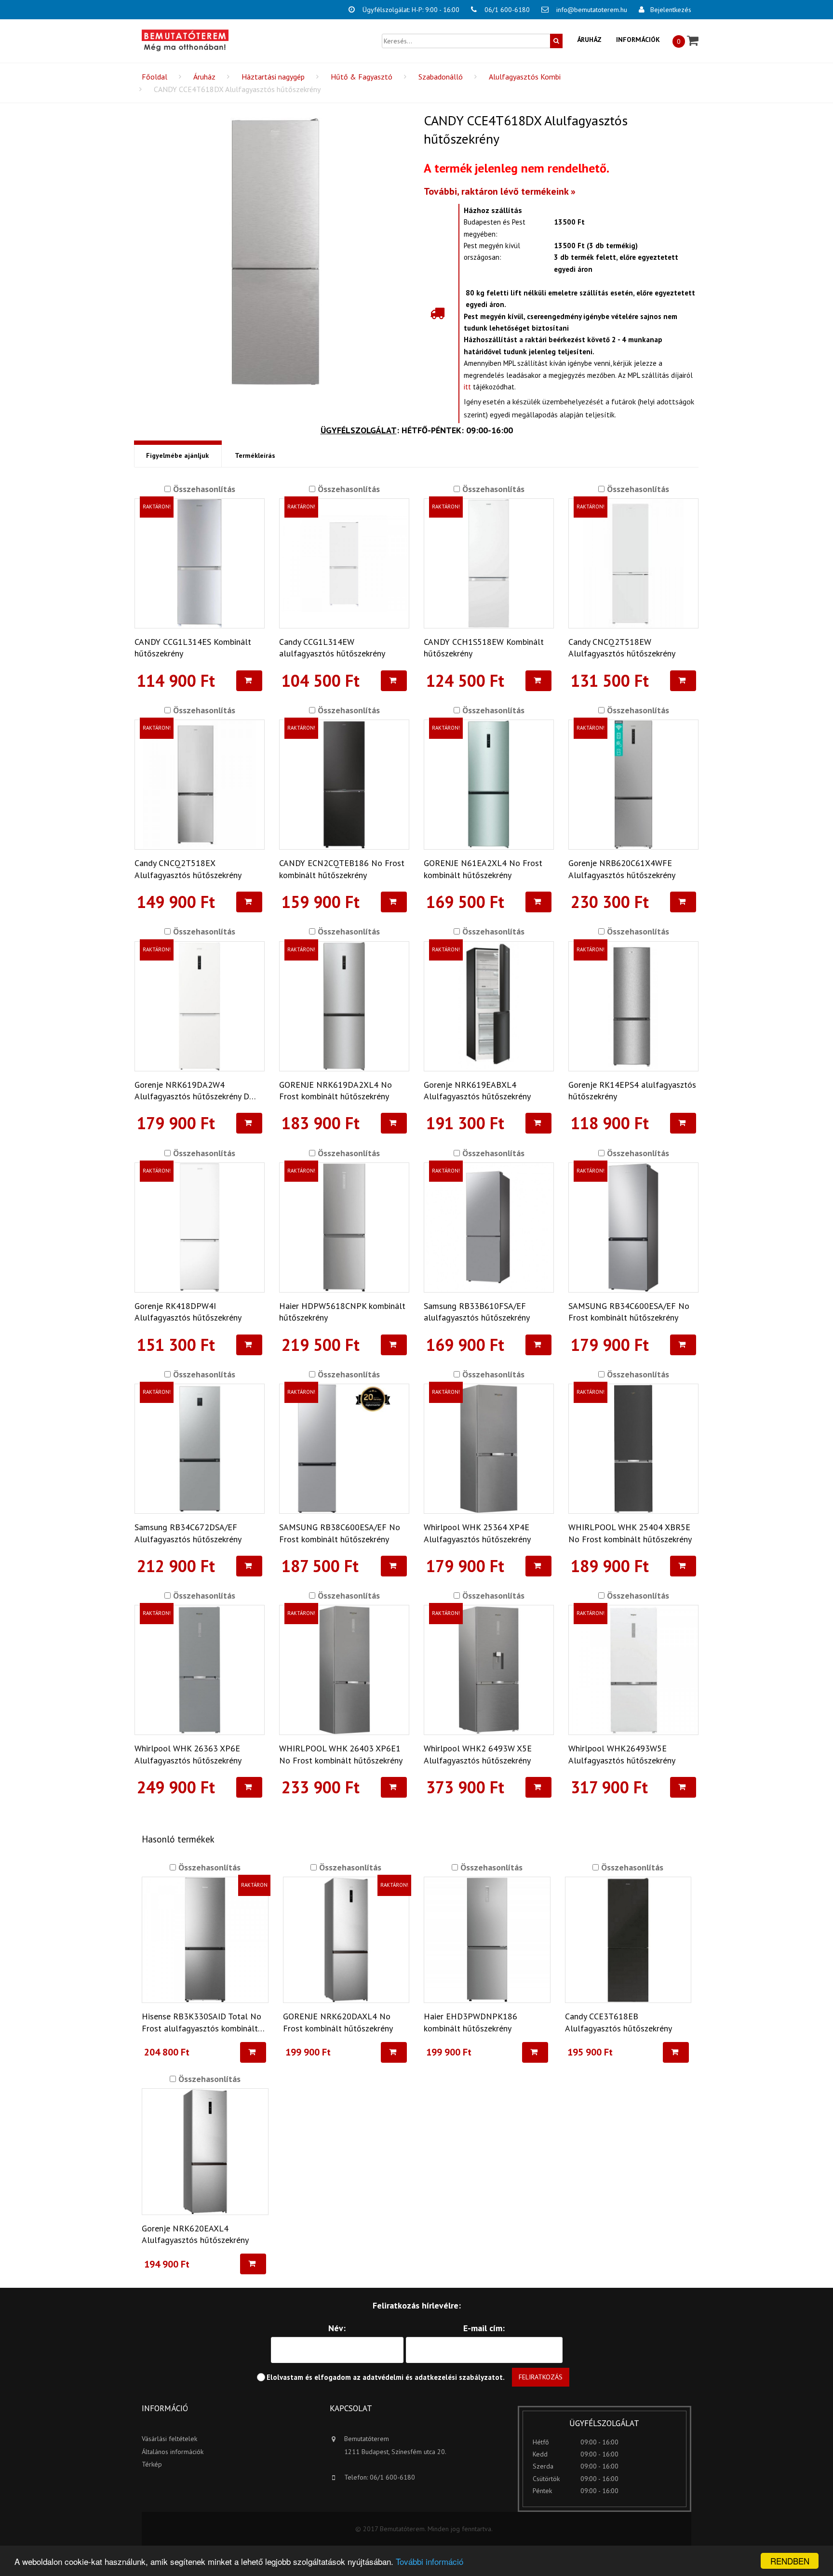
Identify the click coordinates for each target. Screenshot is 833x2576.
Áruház (589, 40)
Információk (638, 40)
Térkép (152, 2464)
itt (467, 387)
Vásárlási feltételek (169, 2439)
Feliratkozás (541, 2377)
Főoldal (155, 77)
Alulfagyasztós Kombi (525, 77)
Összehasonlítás (203, 489)
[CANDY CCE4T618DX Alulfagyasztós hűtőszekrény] (275, 251)
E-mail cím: (484, 2328)
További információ (430, 2561)
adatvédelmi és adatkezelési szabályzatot (433, 2377)
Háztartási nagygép (273, 77)
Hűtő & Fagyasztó (362, 77)
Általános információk (173, 2452)
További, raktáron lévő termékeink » (500, 191)
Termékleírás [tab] (255, 455)
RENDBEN (790, 2561)
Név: (337, 2328)
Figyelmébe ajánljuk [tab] (177, 455)
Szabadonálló (441, 77)
